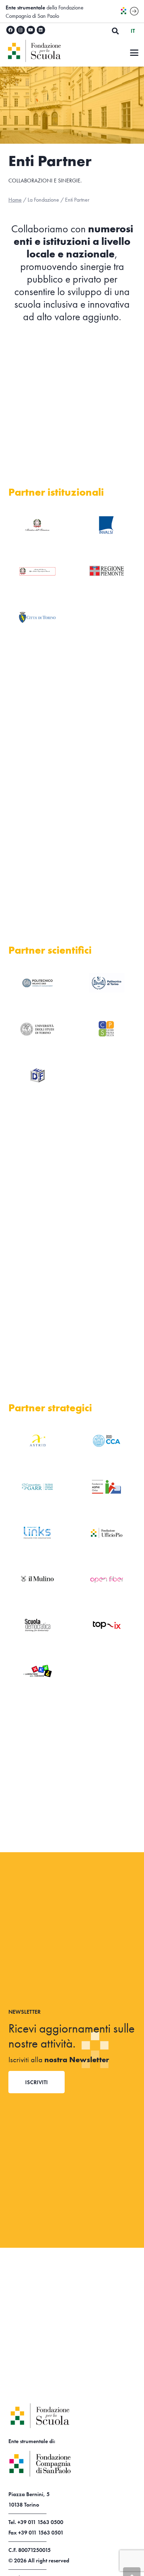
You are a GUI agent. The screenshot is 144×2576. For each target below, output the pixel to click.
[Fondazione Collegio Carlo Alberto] (107, 1441)
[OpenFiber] (107, 1579)
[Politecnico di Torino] (107, 983)
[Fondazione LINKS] (37, 1533)
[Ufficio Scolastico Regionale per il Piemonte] (37, 571)
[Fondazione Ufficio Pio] (107, 1533)
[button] (115, 31)
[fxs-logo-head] (50, 51)
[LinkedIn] (41, 30)
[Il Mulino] (37, 1579)
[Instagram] (21, 30)
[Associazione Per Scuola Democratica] (37, 1625)
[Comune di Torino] (37, 617)
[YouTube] (31, 30)
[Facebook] (10, 30)
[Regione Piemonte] (107, 571)
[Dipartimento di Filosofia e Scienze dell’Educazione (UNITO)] (37, 1075)
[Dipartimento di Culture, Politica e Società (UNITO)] (107, 1029)
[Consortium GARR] (37, 1487)
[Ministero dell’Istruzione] (37, 525)
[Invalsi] (107, 525)
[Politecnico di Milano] (37, 983)
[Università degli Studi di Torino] (37, 1029)
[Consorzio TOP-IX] (107, 1625)
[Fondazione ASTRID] (37, 1441)
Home (15, 200)
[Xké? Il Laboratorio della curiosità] (37, 1671)
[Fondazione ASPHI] (107, 1487)
